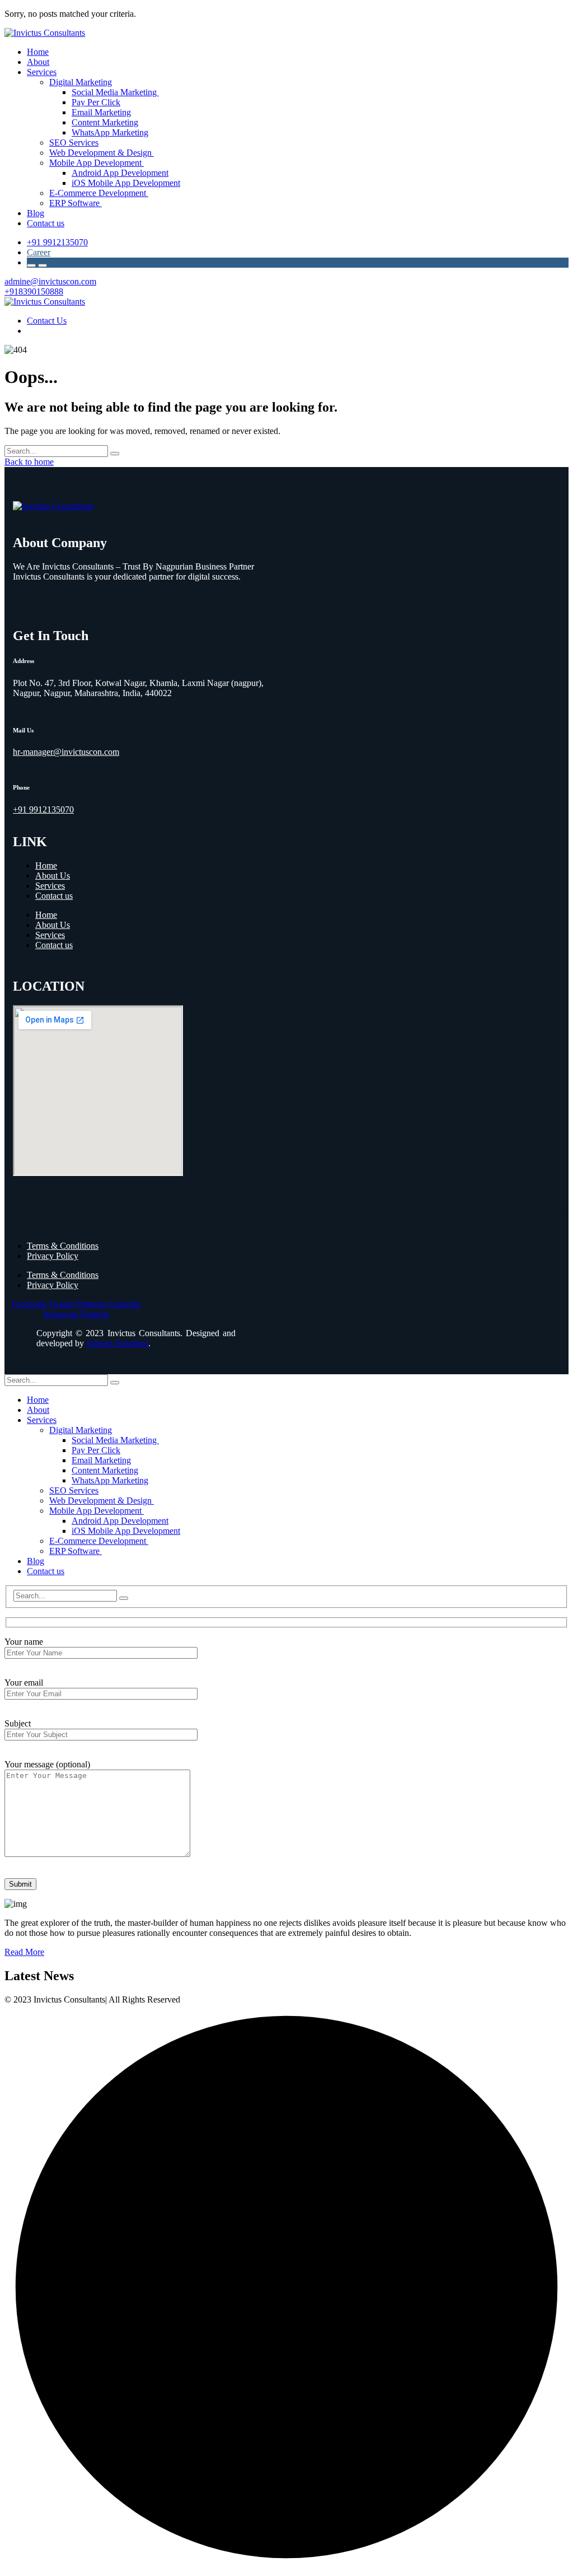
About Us (53, 876)
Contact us (54, 896)
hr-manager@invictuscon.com (66, 752)
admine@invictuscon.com (50, 281)
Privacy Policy (53, 1256)
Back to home (29, 462)
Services (50, 886)
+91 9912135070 (57, 242)
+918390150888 (34, 291)
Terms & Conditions (63, 1246)
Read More (24, 1952)
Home (46, 865)
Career (39, 252)
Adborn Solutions (117, 1343)
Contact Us (47, 321)
